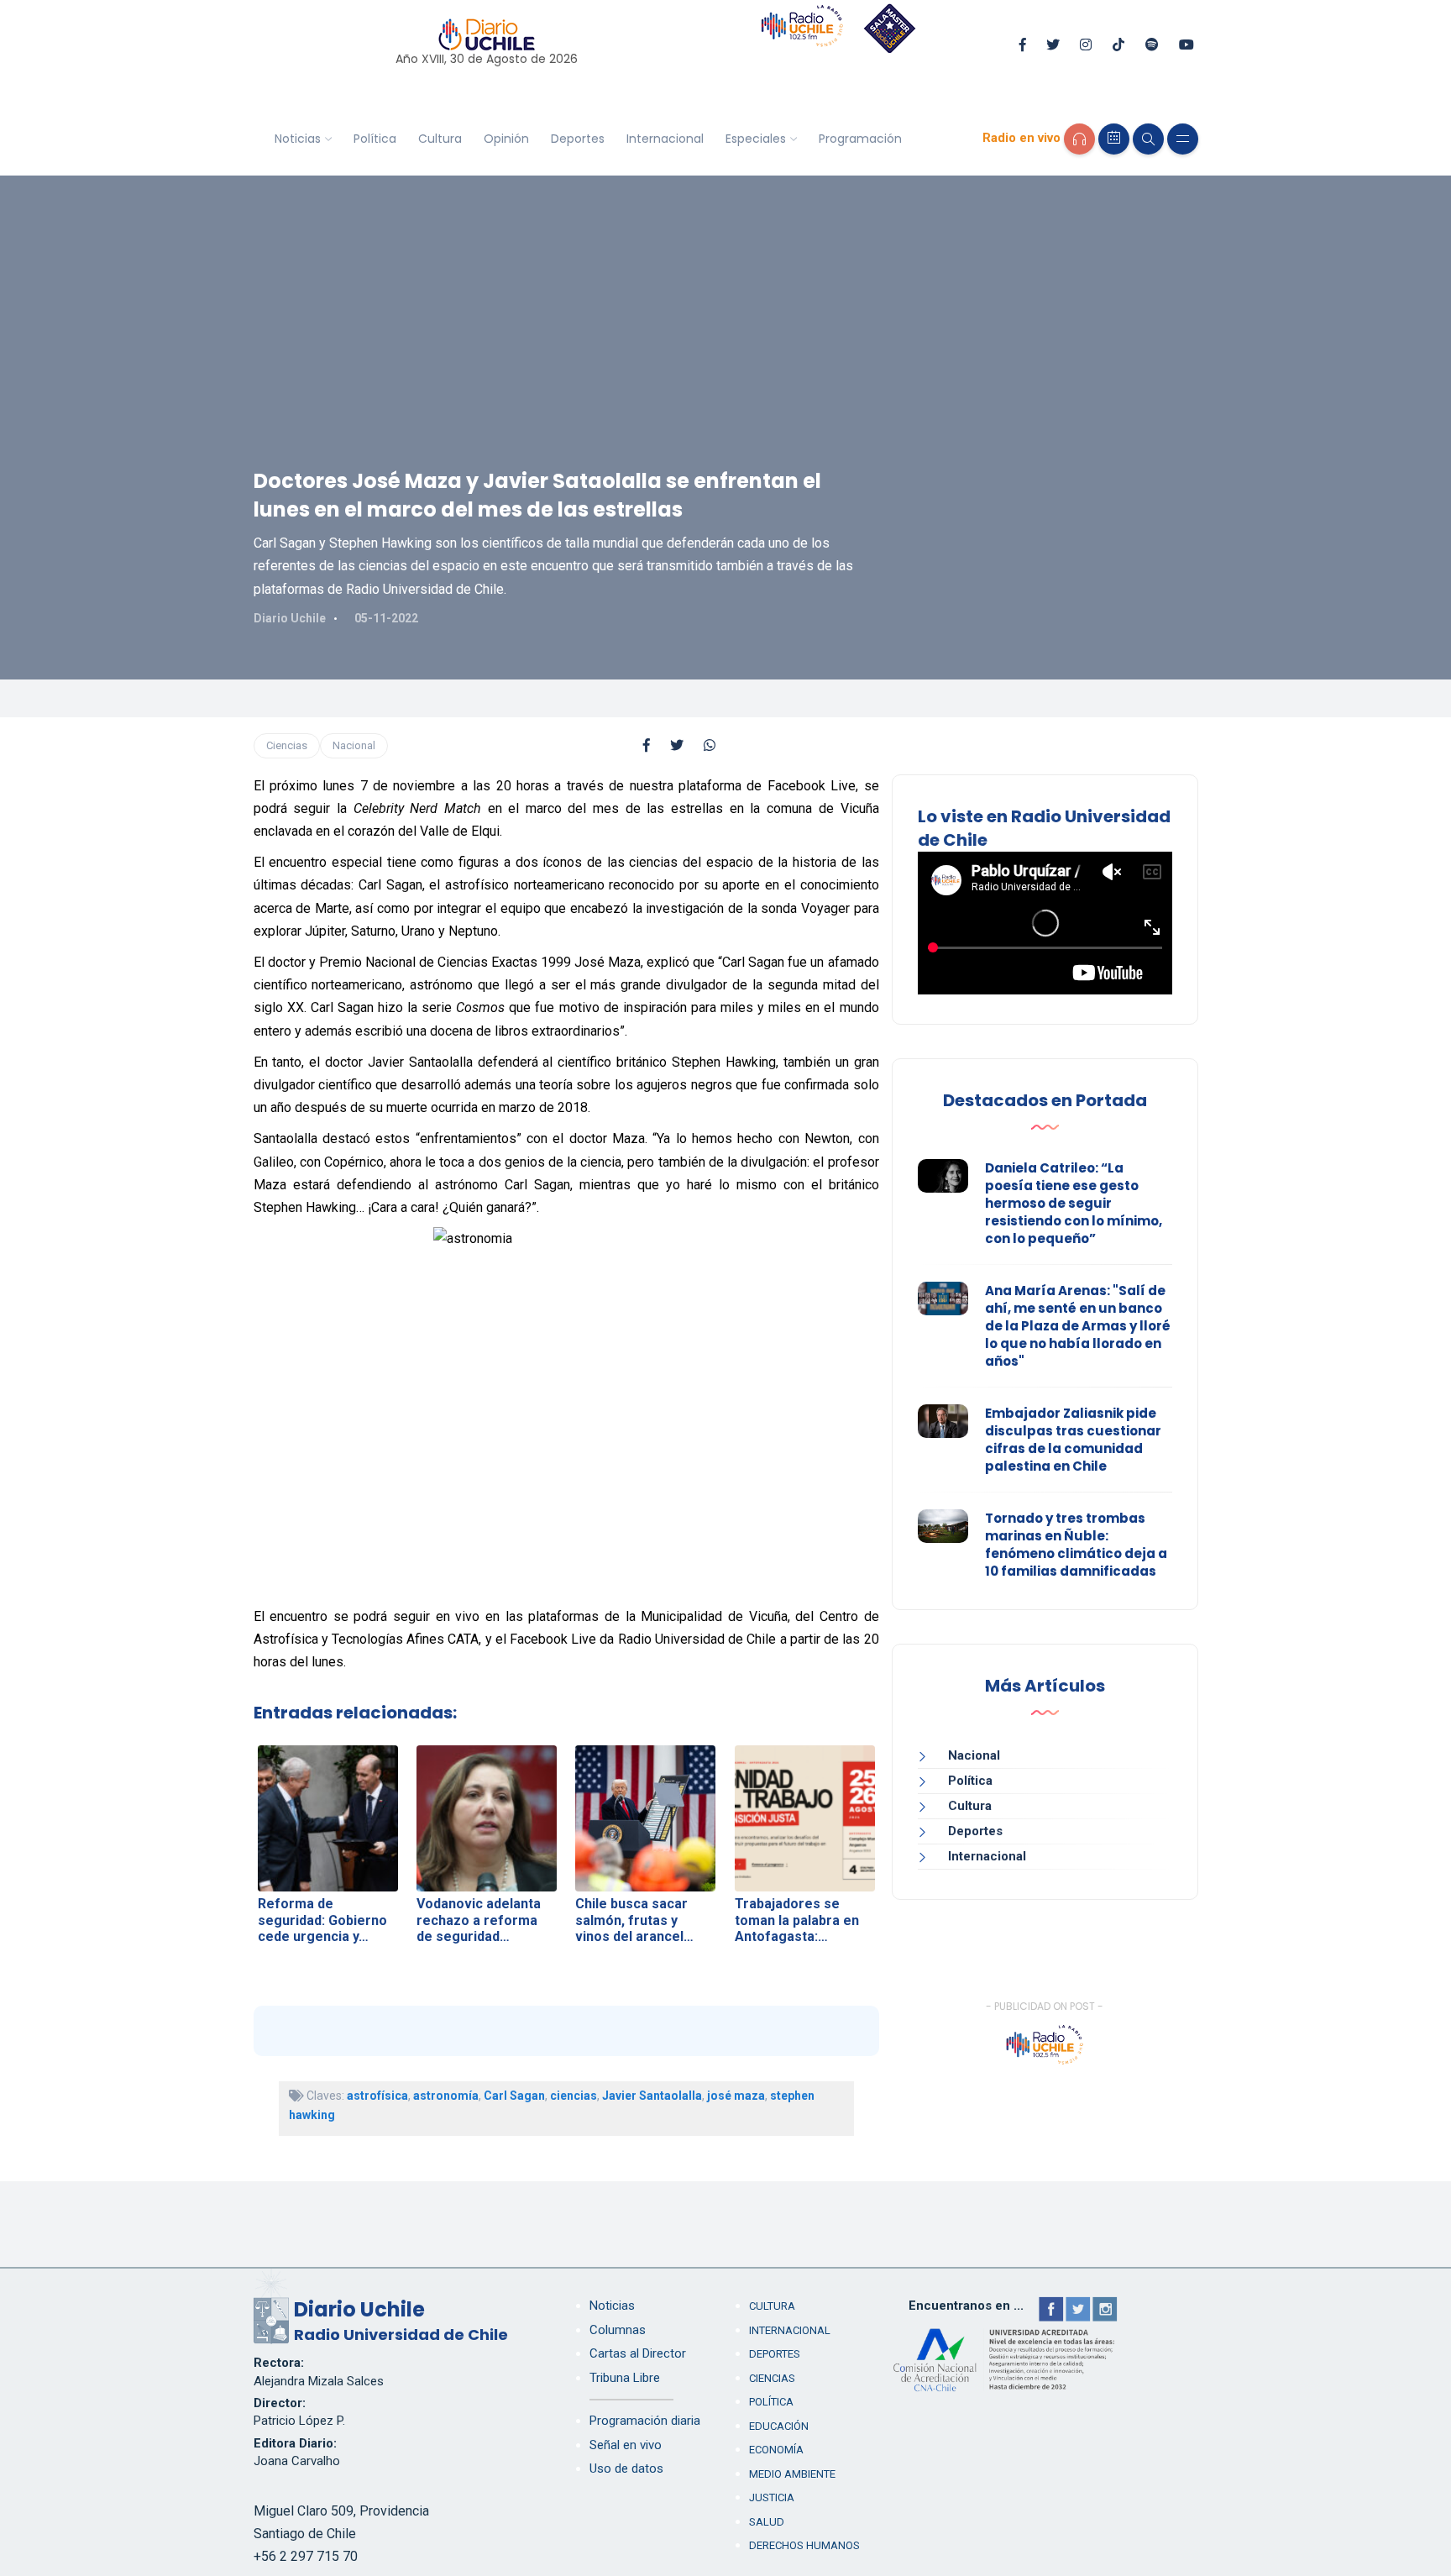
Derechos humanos (804, 2545)
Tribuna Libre (625, 2378)
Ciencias (287, 745)
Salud (767, 2522)
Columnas (618, 2330)
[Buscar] (1148, 139)
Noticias (298, 139)
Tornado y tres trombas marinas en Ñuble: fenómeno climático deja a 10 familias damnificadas (1076, 1545)
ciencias (574, 2096)
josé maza (736, 2096)
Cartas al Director (638, 2353)
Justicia (772, 2497)
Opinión (506, 139)
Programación (860, 139)
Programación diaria (645, 2421)
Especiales (756, 139)
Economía (776, 2450)
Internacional (665, 139)
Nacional (354, 745)
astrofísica (377, 2096)
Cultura (440, 139)
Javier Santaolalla (652, 2096)
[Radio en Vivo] (1079, 139)
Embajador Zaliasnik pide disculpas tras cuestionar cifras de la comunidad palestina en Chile (1073, 1440)
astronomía (446, 2096)
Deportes (578, 139)
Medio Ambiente (792, 2474)
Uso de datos (626, 2468)
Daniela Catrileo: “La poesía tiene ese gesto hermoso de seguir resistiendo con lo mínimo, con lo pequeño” (1074, 1203)
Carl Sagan (514, 2096)
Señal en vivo (626, 2445)
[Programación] (1114, 139)
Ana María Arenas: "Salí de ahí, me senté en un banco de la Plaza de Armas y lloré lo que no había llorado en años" (1078, 1326)
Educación (779, 2426)
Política (375, 139)
